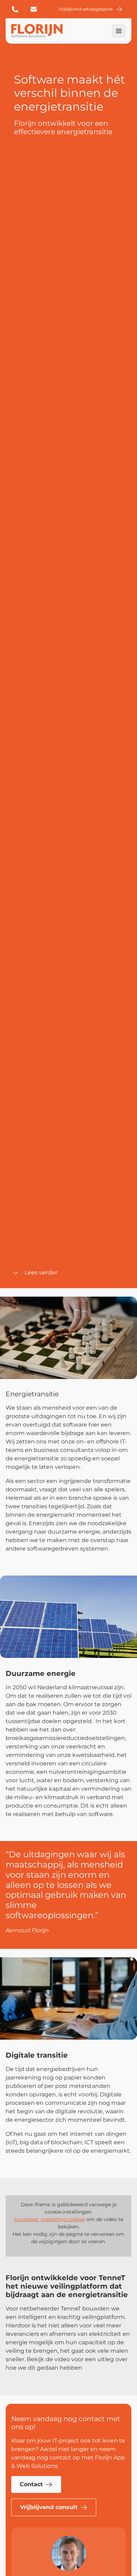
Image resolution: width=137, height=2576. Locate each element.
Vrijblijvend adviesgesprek (86, 9)
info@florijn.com (34, 9)
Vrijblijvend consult (49, 2507)
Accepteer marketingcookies (50, 2219)
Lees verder (41, 1273)
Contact (31, 2484)
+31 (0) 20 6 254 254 (15, 9)
